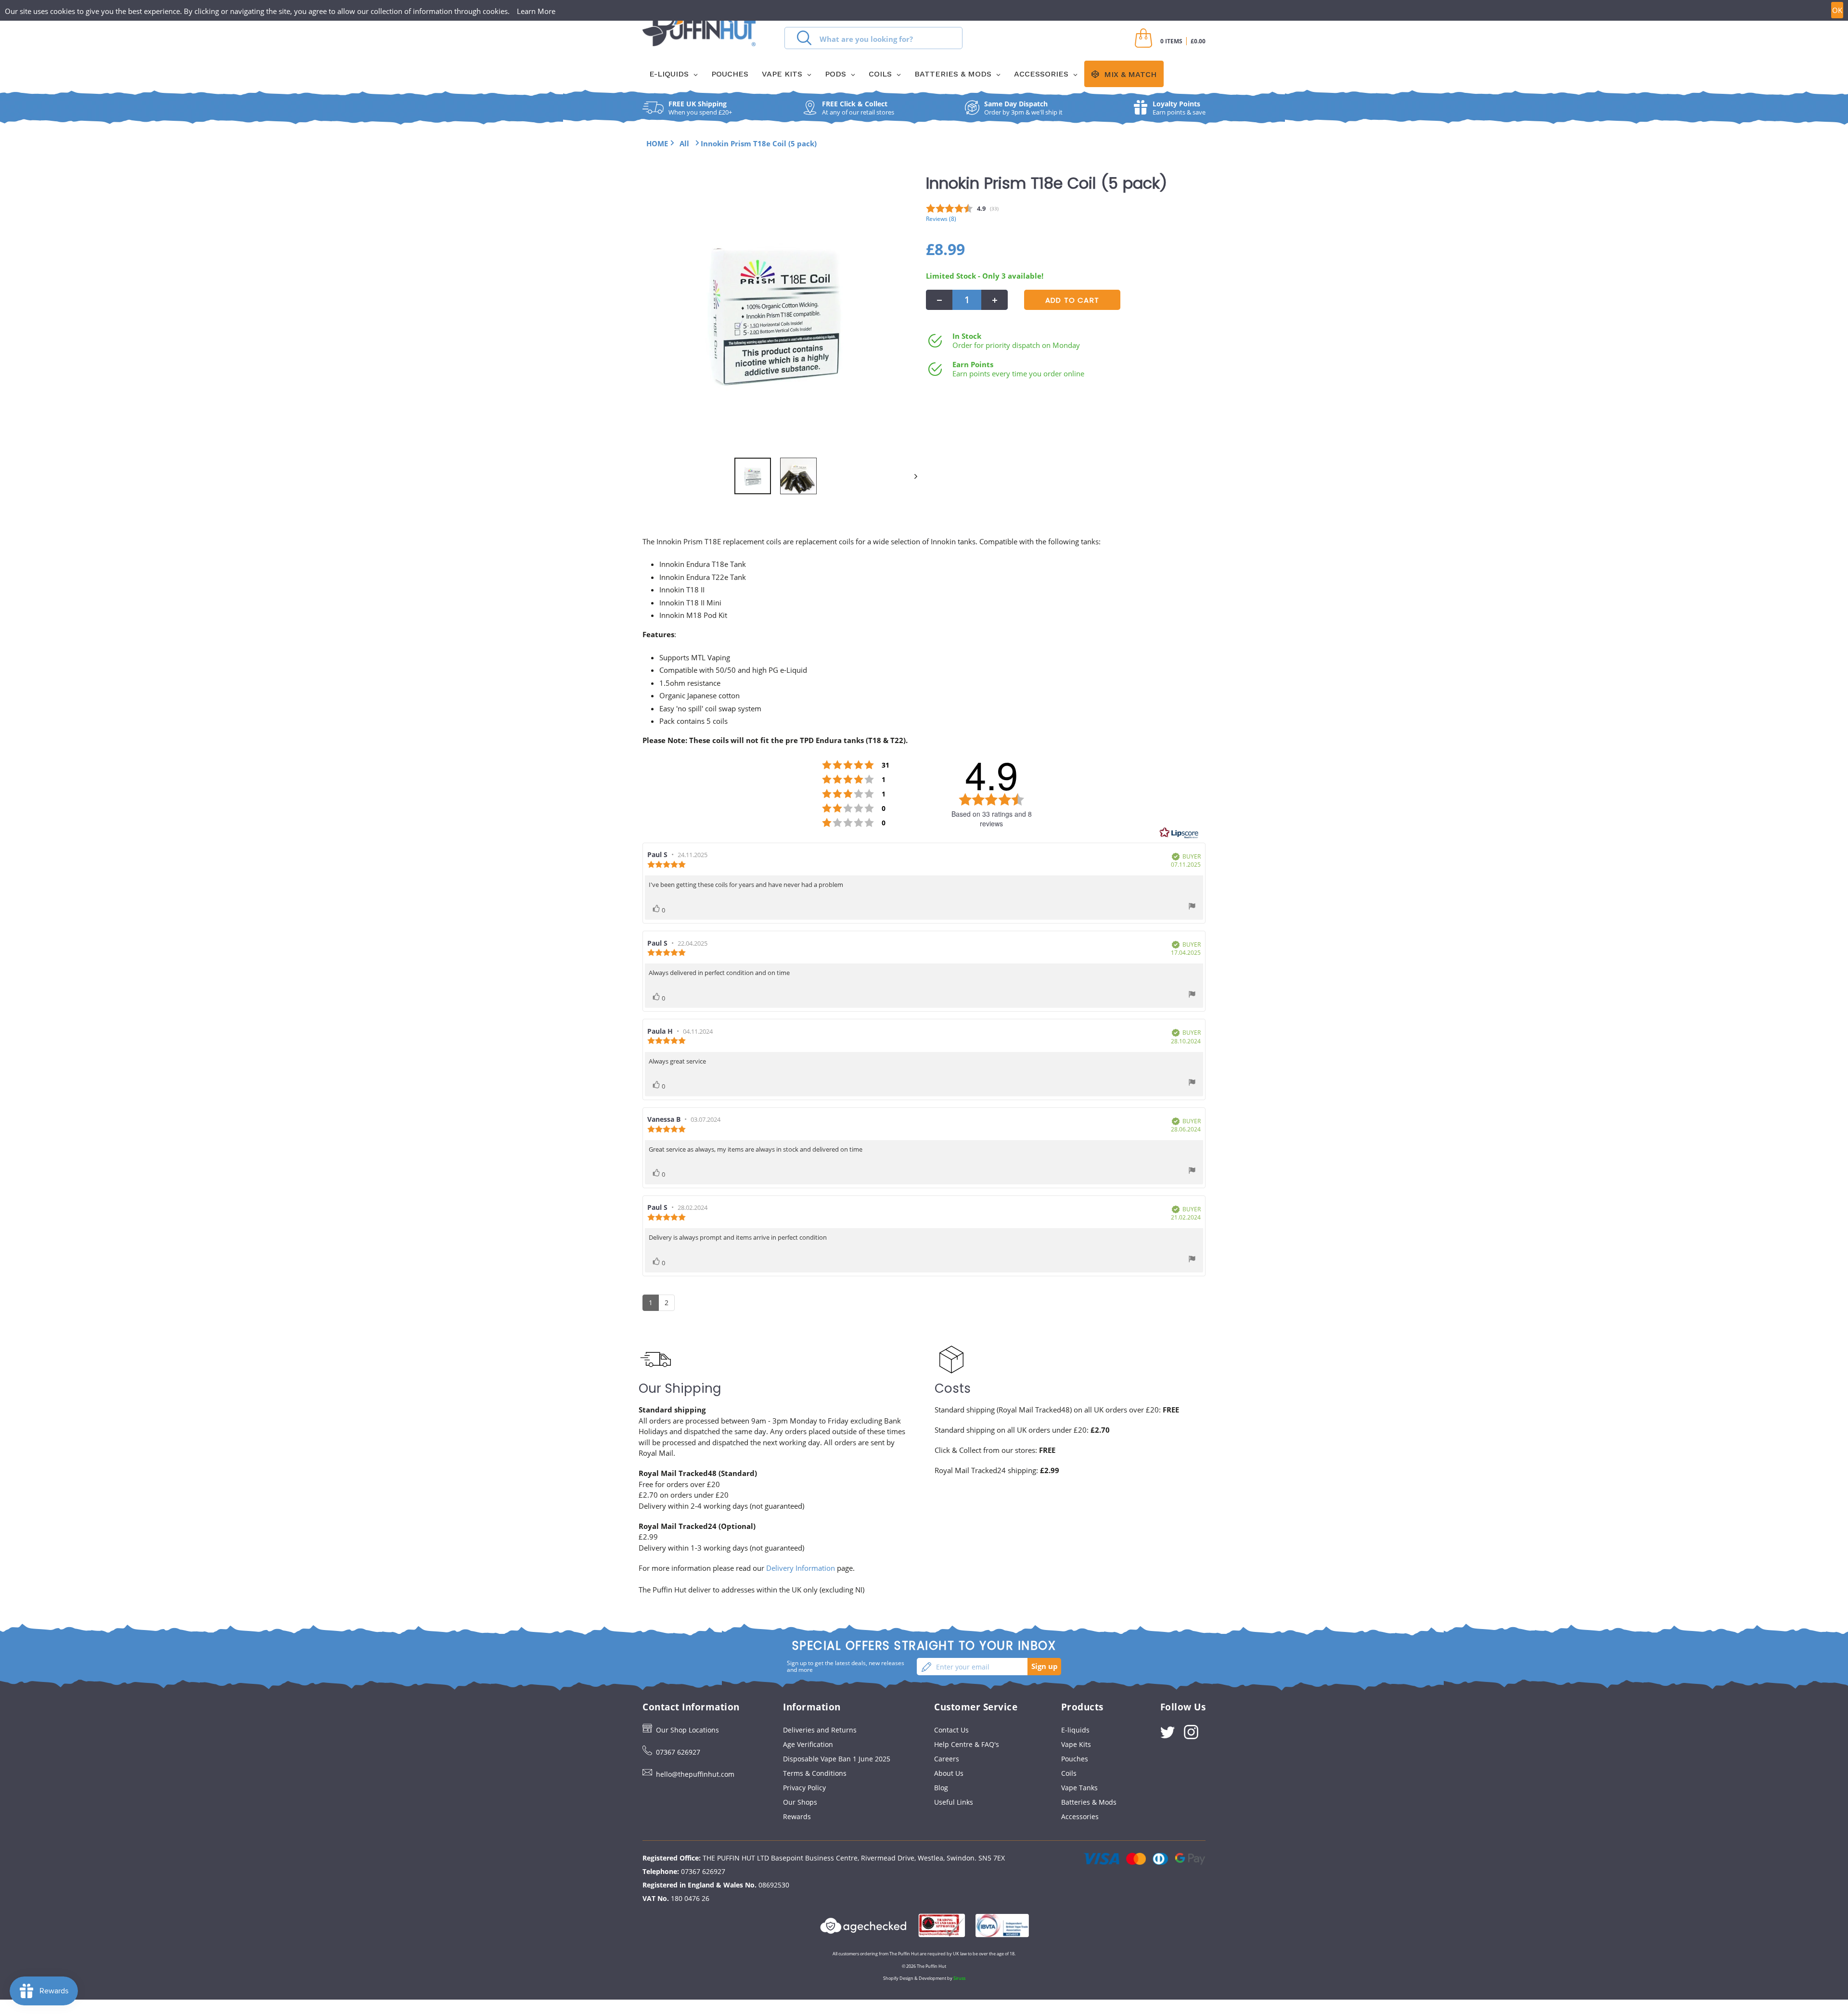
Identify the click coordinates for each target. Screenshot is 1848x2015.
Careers (947, 1759)
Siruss (959, 1978)
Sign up (1045, 1666)
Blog (941, 1788)
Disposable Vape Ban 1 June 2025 (837, 1759)
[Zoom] (775, 313)
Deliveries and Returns (820, 1730)
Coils (1069, 1773)
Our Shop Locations (687, 1730)
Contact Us (951, 1730)
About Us (949, 1773)
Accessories (1080, 1816)
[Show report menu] (1192, 907)
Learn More (536, 11)
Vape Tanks (1079, 1788)
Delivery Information (801, 1568)
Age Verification (808, 1744)
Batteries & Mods (1089, 1802)
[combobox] (873, 38)
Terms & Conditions (815, 1773)
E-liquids (1075, 1730)
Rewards (797, 1816)
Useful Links (954, 1802)
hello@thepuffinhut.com (695, 1774)
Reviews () (941, 218)
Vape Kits (1076, 1744)
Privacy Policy (804, 1788)
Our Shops (800, 1802)
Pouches (1075, 1759)
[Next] (911, 476)
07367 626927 (678, 1752)
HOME (657, 143)
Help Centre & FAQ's (967, 1744)
